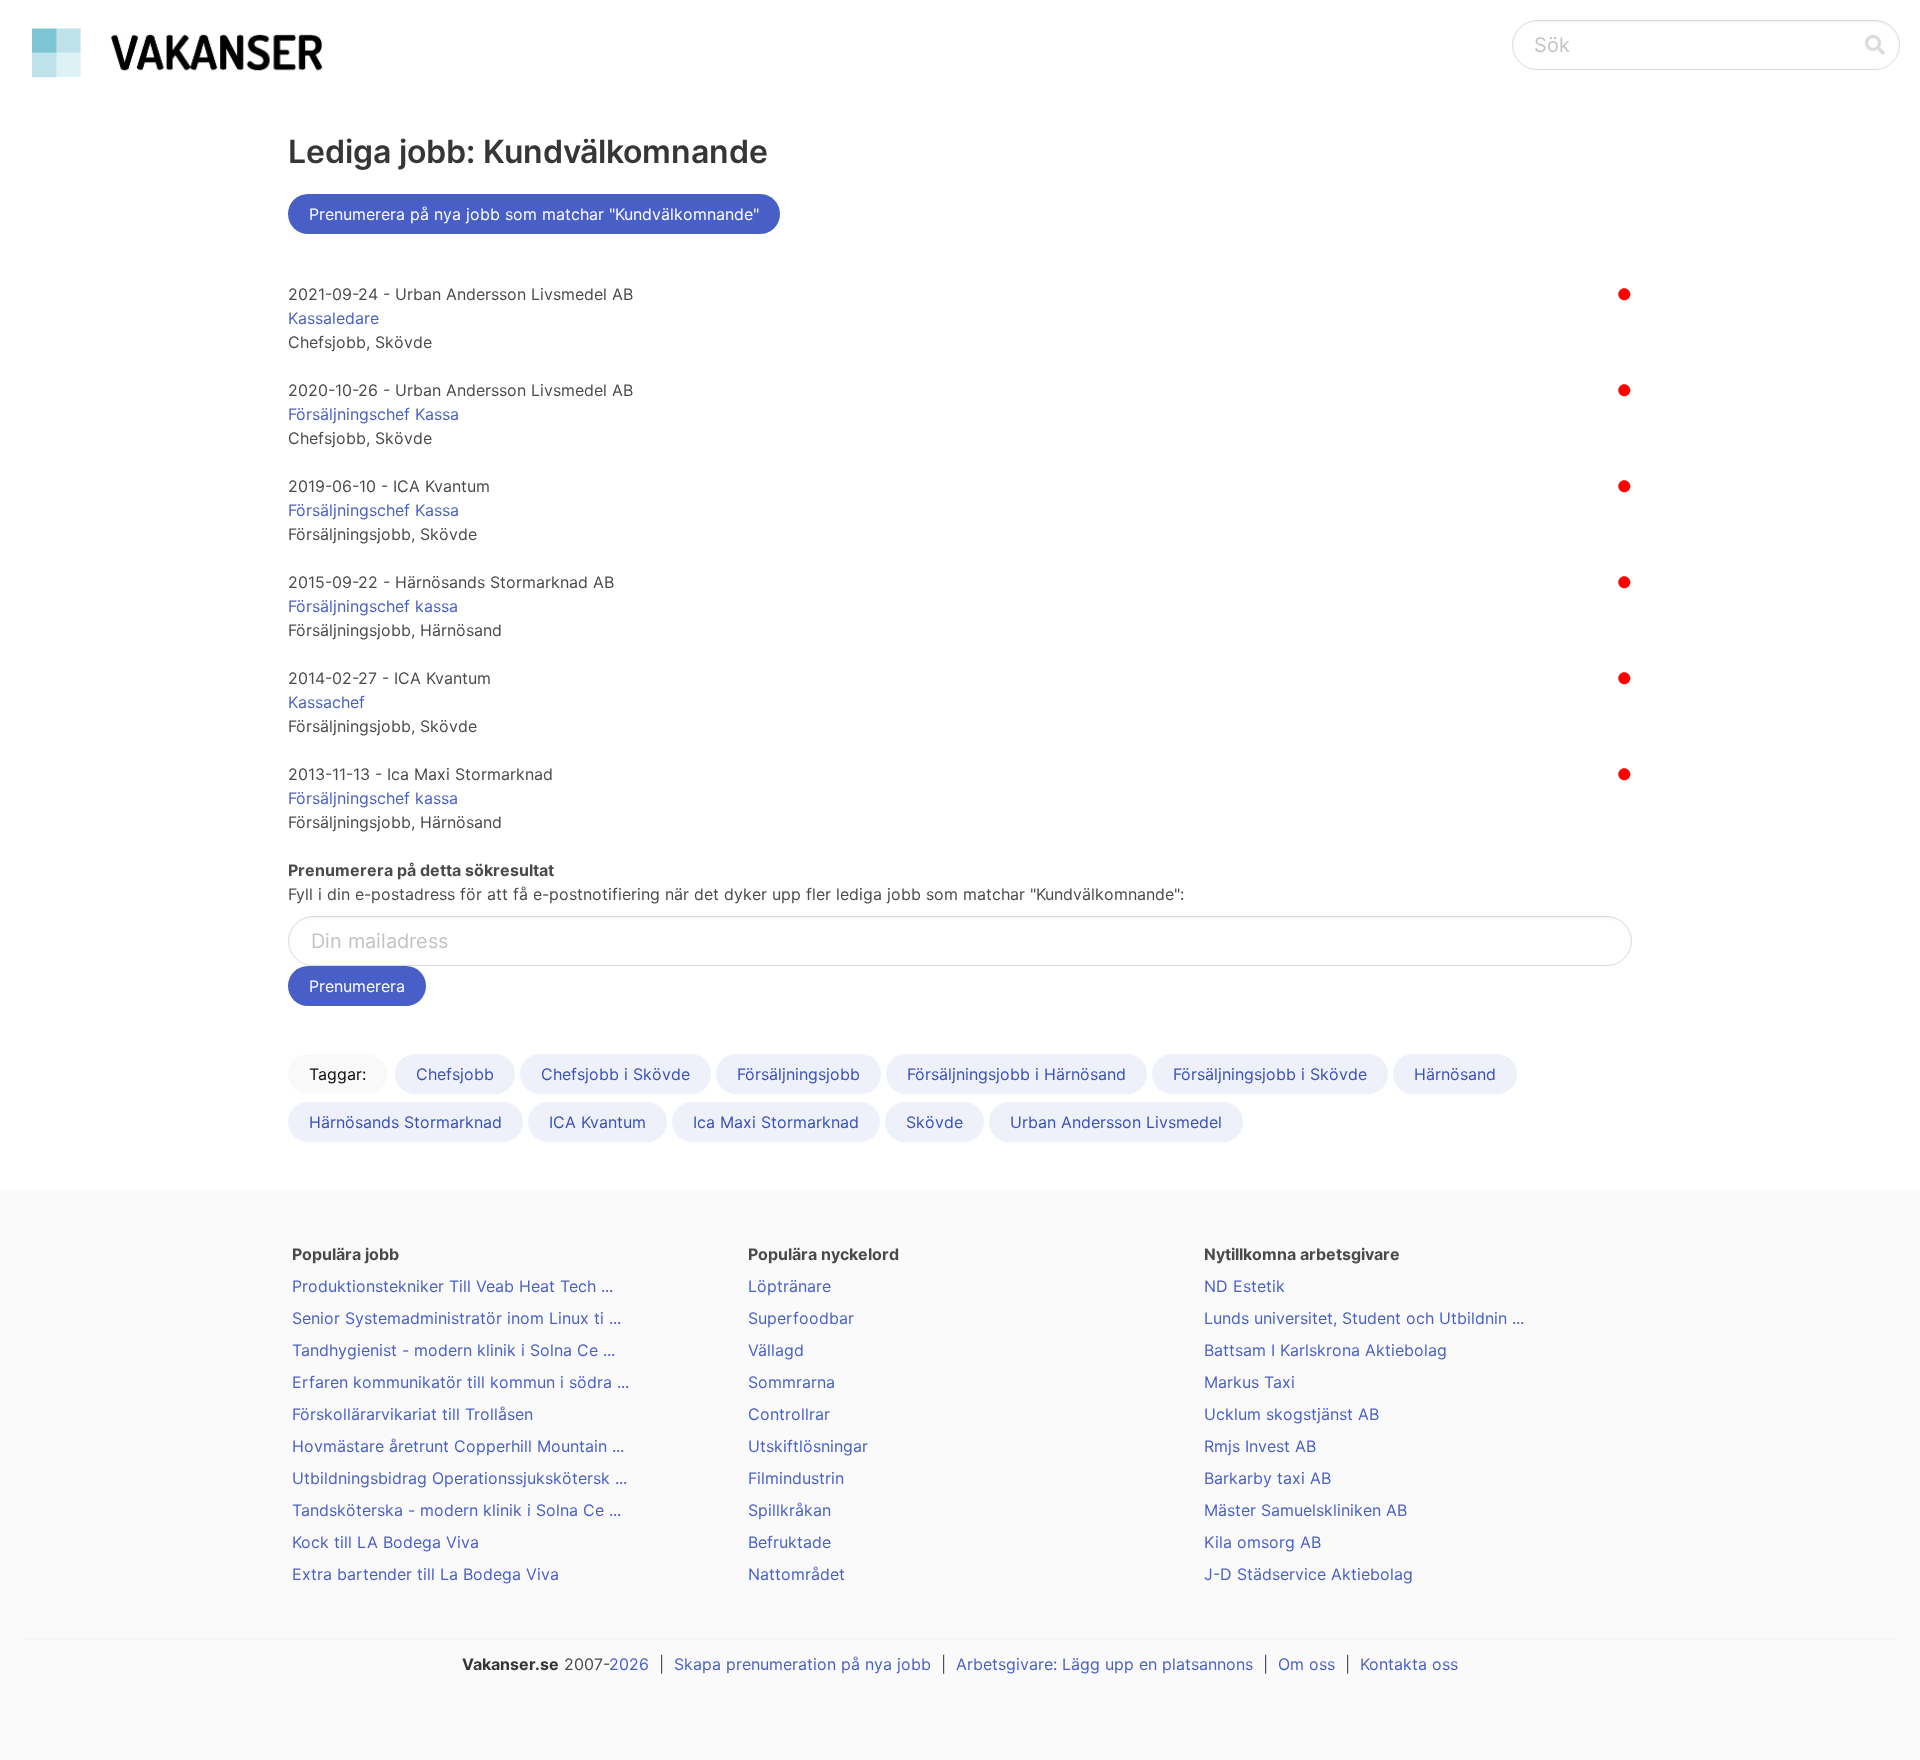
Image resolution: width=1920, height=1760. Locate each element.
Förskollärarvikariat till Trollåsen (412, 1414)
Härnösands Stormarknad (405, 1122)
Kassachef (326, 702)
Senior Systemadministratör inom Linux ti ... (456, 1318)
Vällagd (776, 1350)
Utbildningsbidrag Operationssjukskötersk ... (459, 1478)
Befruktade (789, 1542)
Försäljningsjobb (798, 1074)
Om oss (1306, 1664)
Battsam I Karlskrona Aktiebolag (1325, 1350)
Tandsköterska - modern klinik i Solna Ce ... (456, 1510)
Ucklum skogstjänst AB (1291, 1414)
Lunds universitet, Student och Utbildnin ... (1364, 1318)
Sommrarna (791, 1382)
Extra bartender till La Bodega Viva (425, 1574)
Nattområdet (796, 1574)
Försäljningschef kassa (373, 606)
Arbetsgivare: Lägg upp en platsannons (1104, 1664)
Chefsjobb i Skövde (615, 1074)
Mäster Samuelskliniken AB (1305, 1510)
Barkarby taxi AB (1267, 1478)
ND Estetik (1244, 1286)
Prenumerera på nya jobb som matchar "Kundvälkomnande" (534, 214)
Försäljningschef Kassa (373, 414)
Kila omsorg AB (1262, 1542)
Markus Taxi (1249, 1382)
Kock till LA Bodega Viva (385, 1542)
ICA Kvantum (597, 1122)
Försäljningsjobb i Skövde (1270, 1074)
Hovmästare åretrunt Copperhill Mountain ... (458, 1446)
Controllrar (789, 1414)
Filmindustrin (796, 1478)
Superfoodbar (801, 1318)
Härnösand (1455, 1074)
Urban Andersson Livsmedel (1116, 1122)
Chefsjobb (455, 1074)
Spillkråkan (789, 1510)
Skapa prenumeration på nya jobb (802, 1664)
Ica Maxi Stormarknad (776, 1122)
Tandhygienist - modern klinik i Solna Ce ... (453, 1350)
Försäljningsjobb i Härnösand (1016, 1074)
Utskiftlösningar (808, 1446)
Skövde (934, 1122)
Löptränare (789, 1286)
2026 (629, 1664)
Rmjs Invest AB (1260, 1446)
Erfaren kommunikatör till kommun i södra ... (460, 1382)
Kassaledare (333, 318)
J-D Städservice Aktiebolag (1308, 1574)
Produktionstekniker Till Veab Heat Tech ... (452, 1286)
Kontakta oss (1409, 1664)
